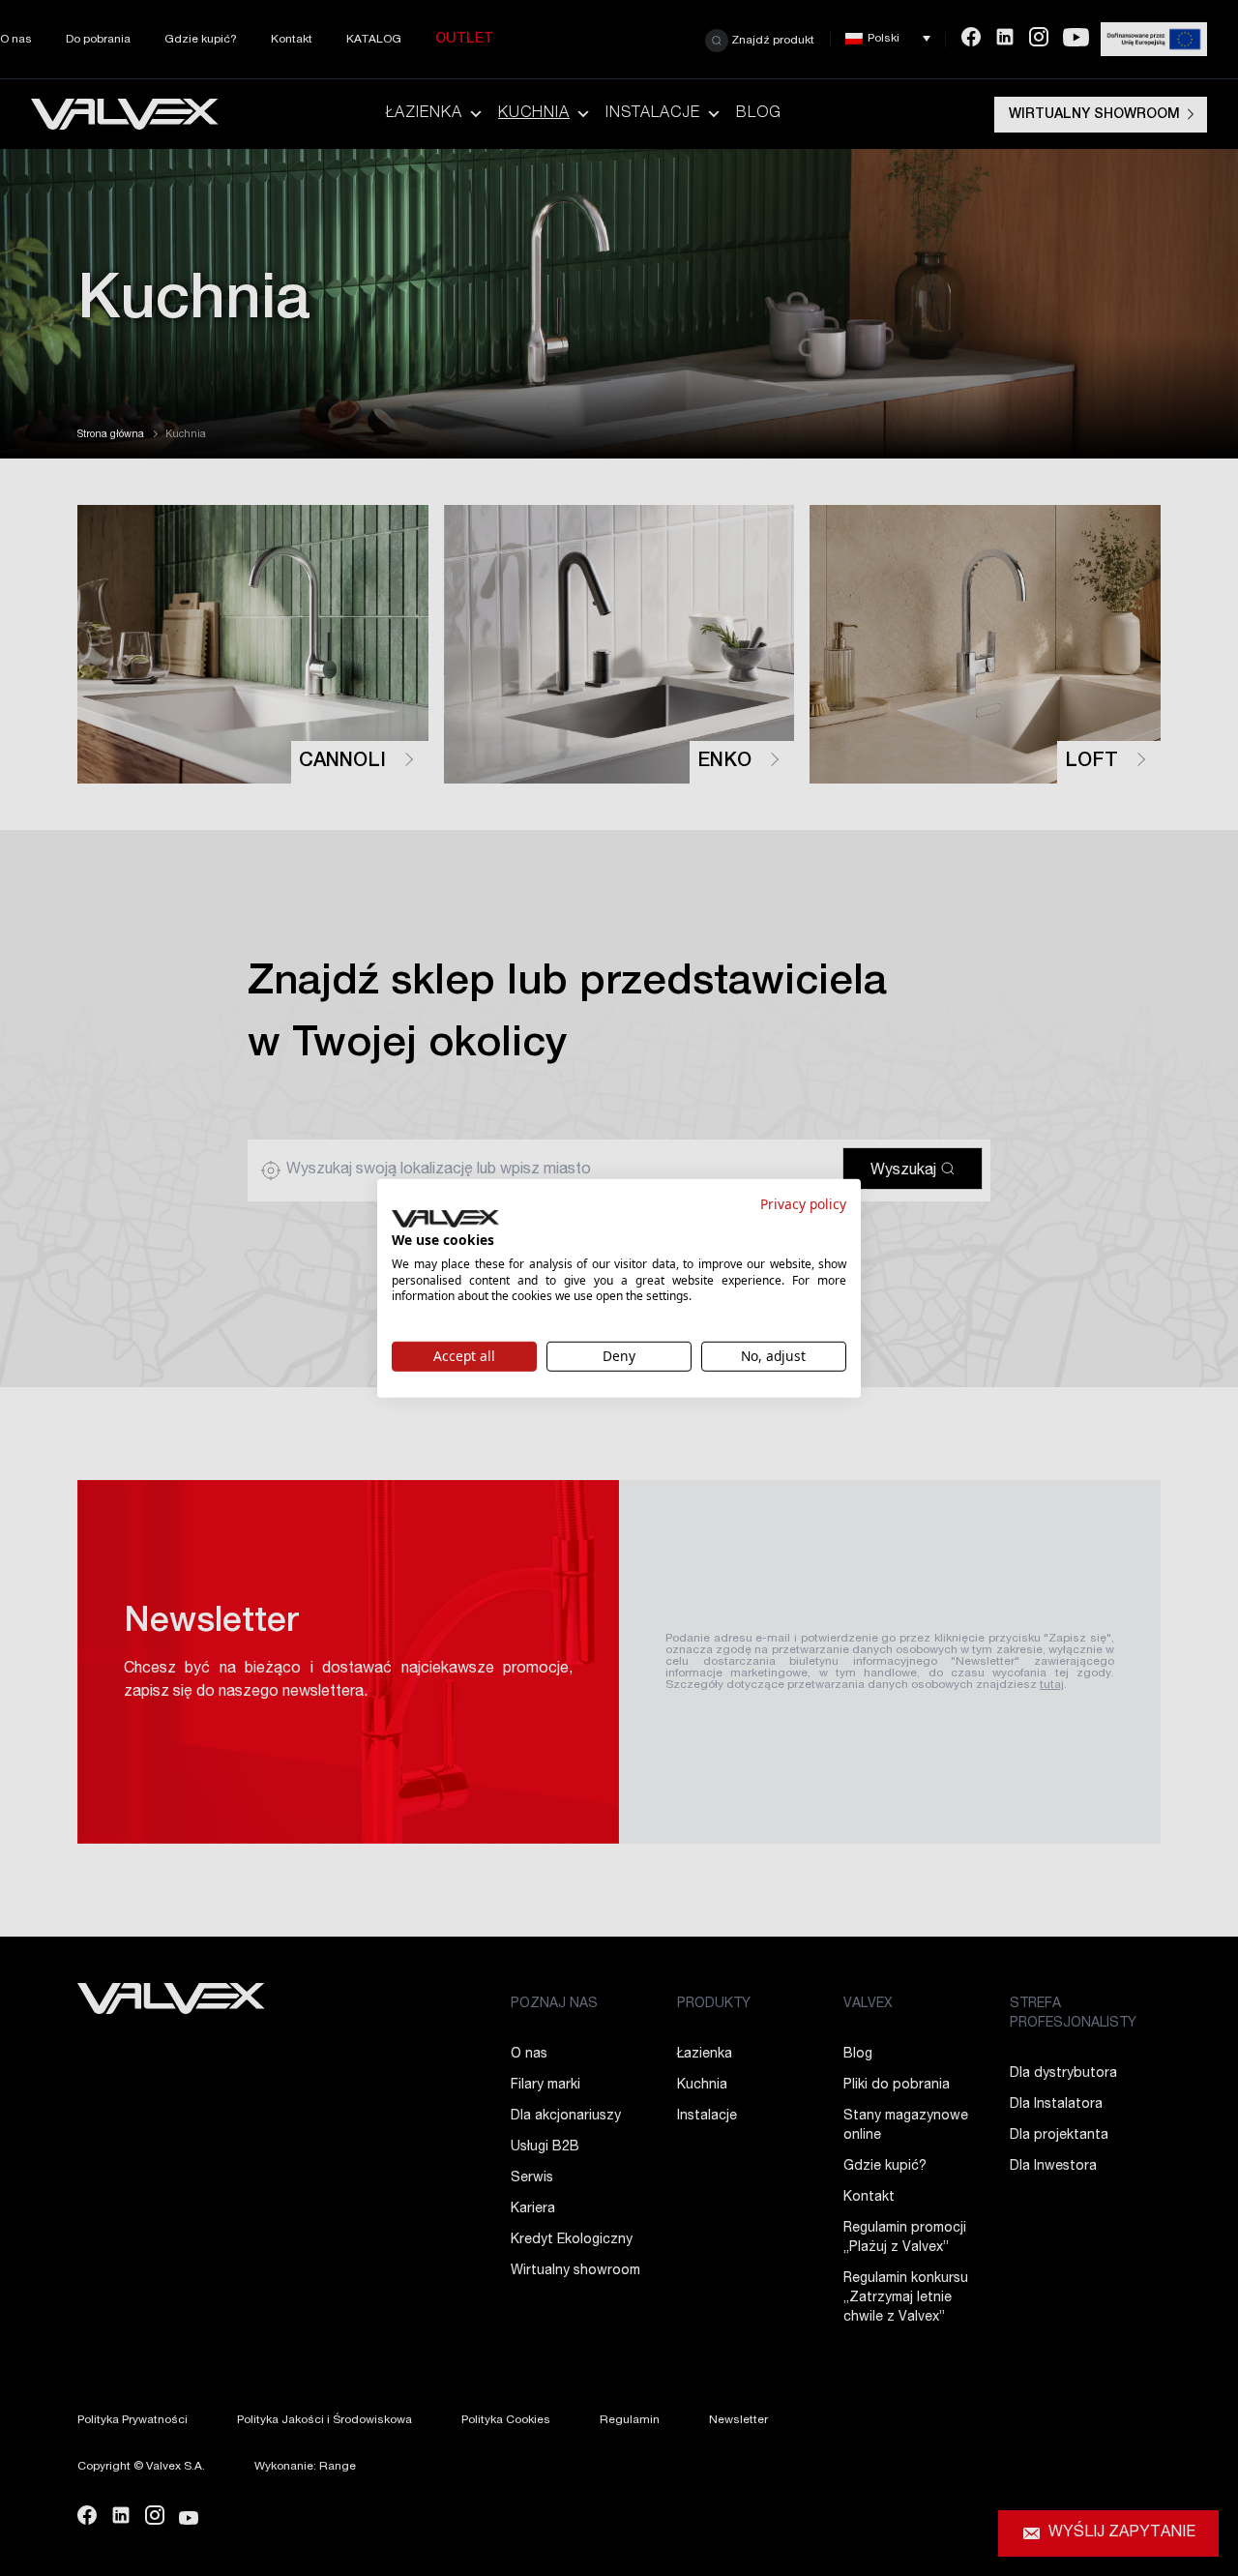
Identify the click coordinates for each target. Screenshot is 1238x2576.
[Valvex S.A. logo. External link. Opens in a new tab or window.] (445, 1219)
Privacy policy (803, 1203)
